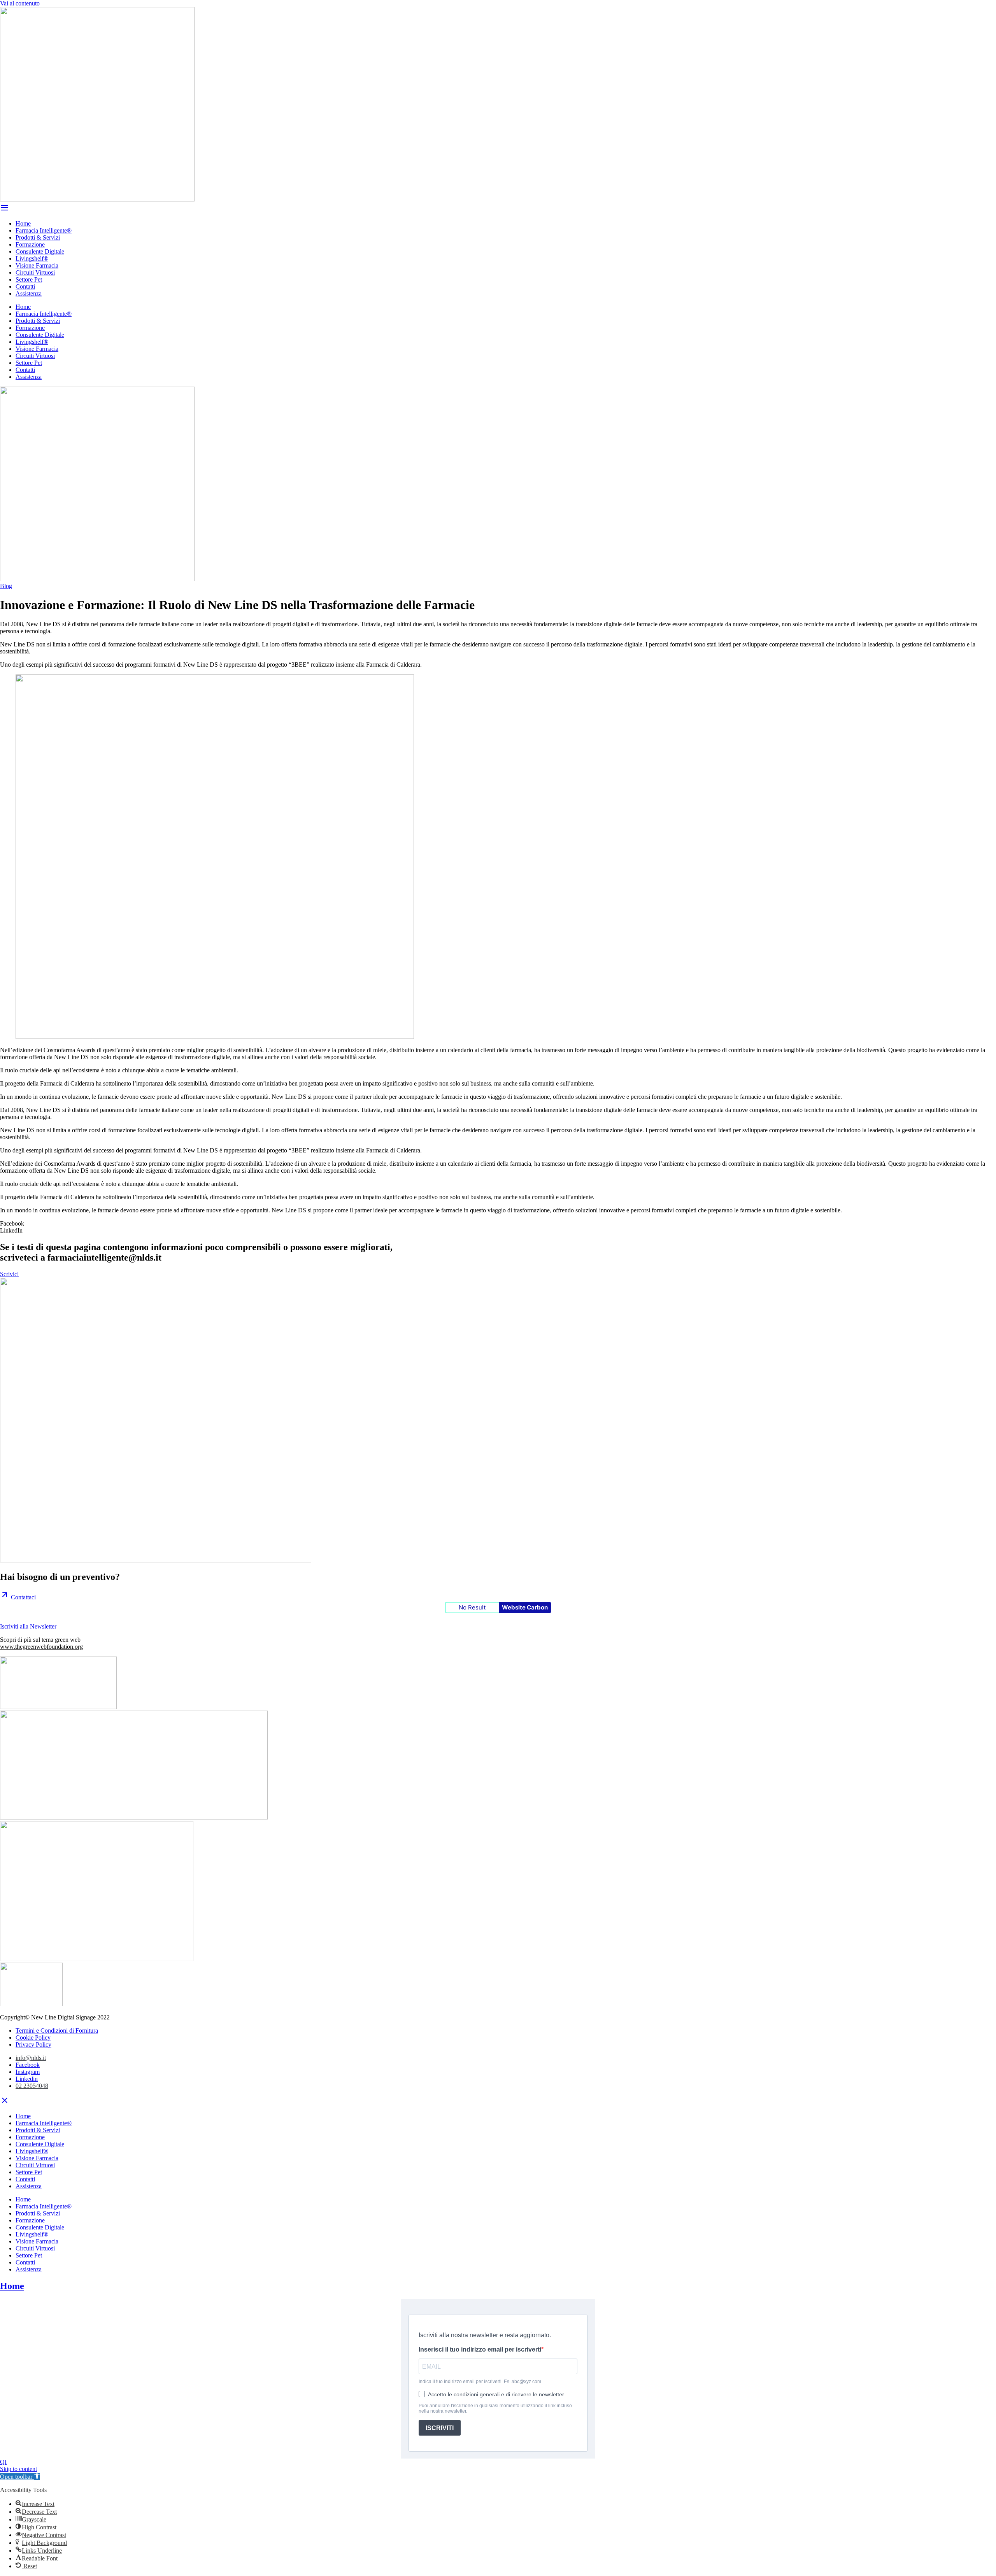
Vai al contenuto (20, 3)
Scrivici (9, 1274)
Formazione (30, 244)
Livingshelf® (32, 258)
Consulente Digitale (40, 251)
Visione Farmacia (37, 265)
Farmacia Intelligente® (44, 230)
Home (23, 223)
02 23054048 (32, 2086)
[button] (498, 1224)
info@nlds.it (31, 2058)
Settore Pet (29, 279)
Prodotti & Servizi (38, 237)
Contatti (25, 286)
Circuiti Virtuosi (35, 272)
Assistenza (29, 293)
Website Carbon (525, 1607)
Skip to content (18, 2469)
